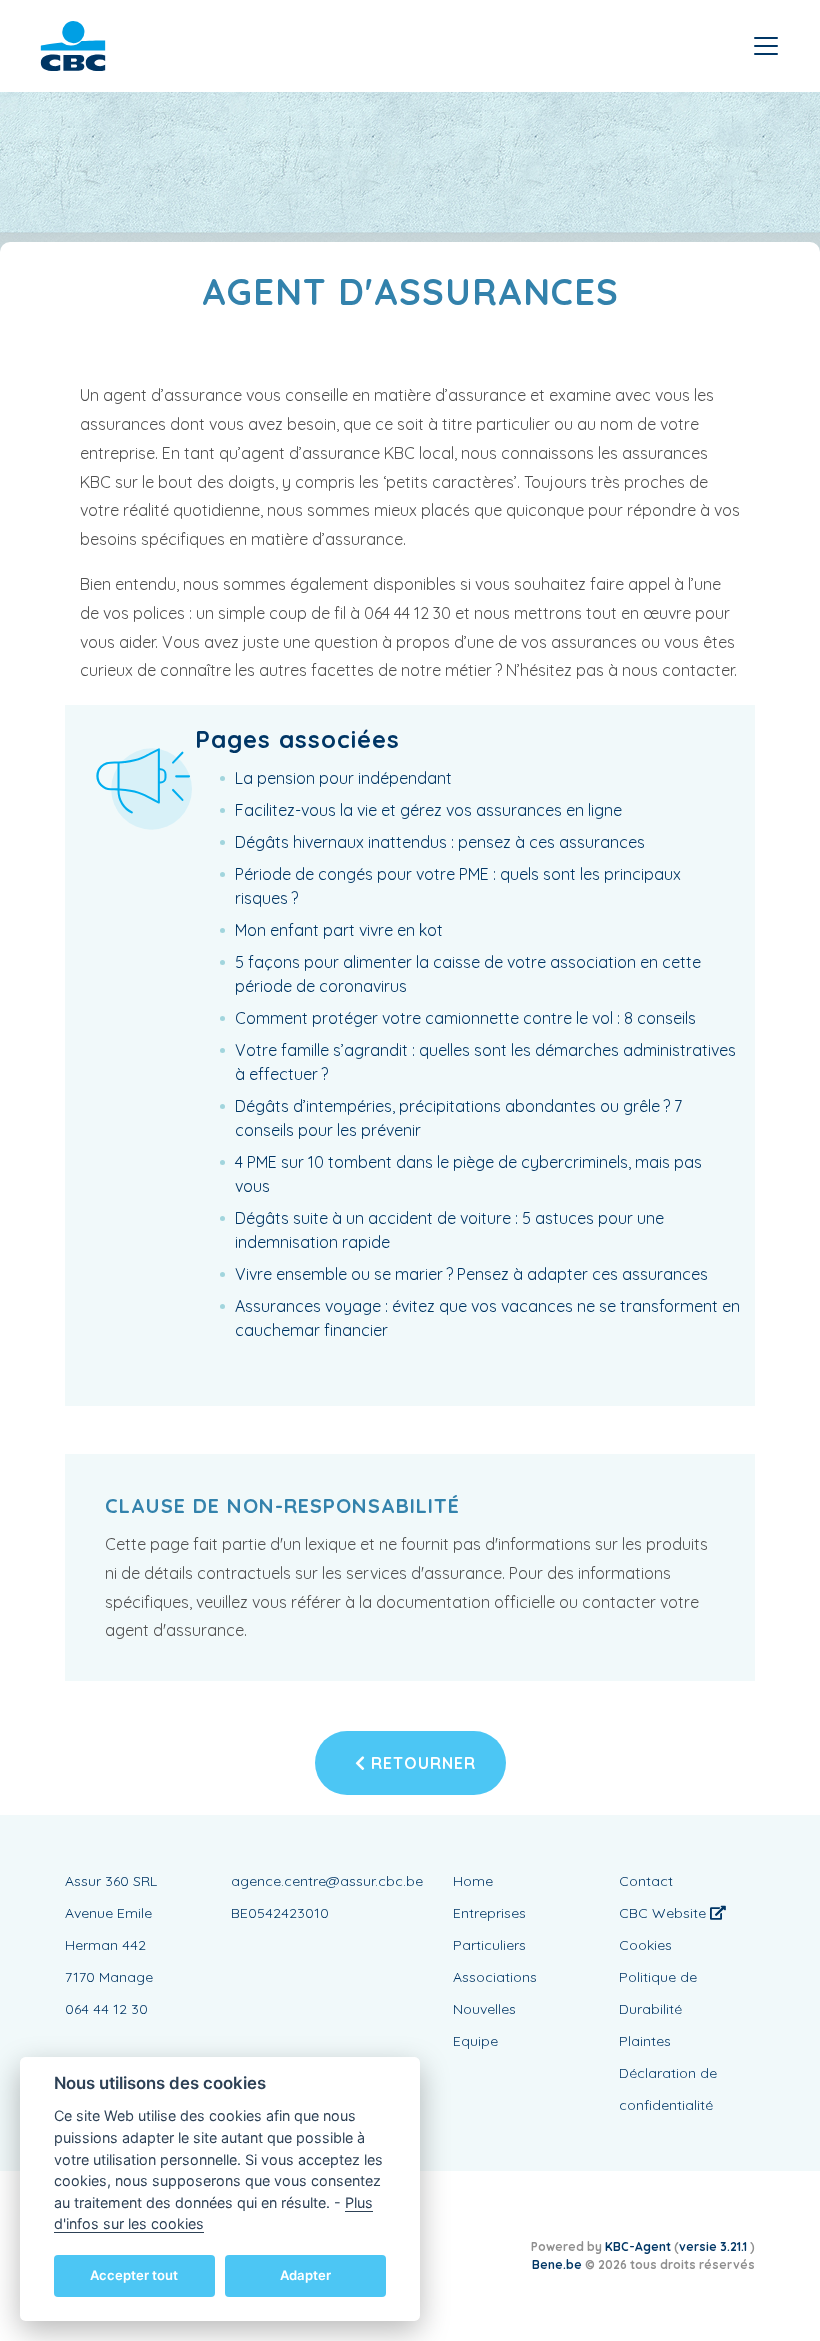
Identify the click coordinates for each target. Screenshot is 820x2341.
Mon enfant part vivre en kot (339, 930)
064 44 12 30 (106, 2009)
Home (473, 1881)
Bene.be (557, 2264)
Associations (495, 1977)
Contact (646, 1881)
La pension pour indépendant (343, 778)
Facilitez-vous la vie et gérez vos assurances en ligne (428, 810)
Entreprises (489, 1913)
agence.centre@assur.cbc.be (327, 1881)
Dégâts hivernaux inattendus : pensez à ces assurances (440, 842)
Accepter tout (134, 2275)
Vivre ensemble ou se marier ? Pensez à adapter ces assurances (471, 1274)
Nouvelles (484, 2009)
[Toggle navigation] (766, 46)
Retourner (421, 1763)
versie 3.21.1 (714, 2246)
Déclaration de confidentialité (668, 2089)
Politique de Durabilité (658, 1993)
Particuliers (489, 1945)
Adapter (305, 2275)
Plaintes (645, 2041)
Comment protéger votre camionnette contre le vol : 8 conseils (465, 1018)
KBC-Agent (638, 2246)
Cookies (645, 1945)
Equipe (475, 2041)
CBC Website (664, 1913)
